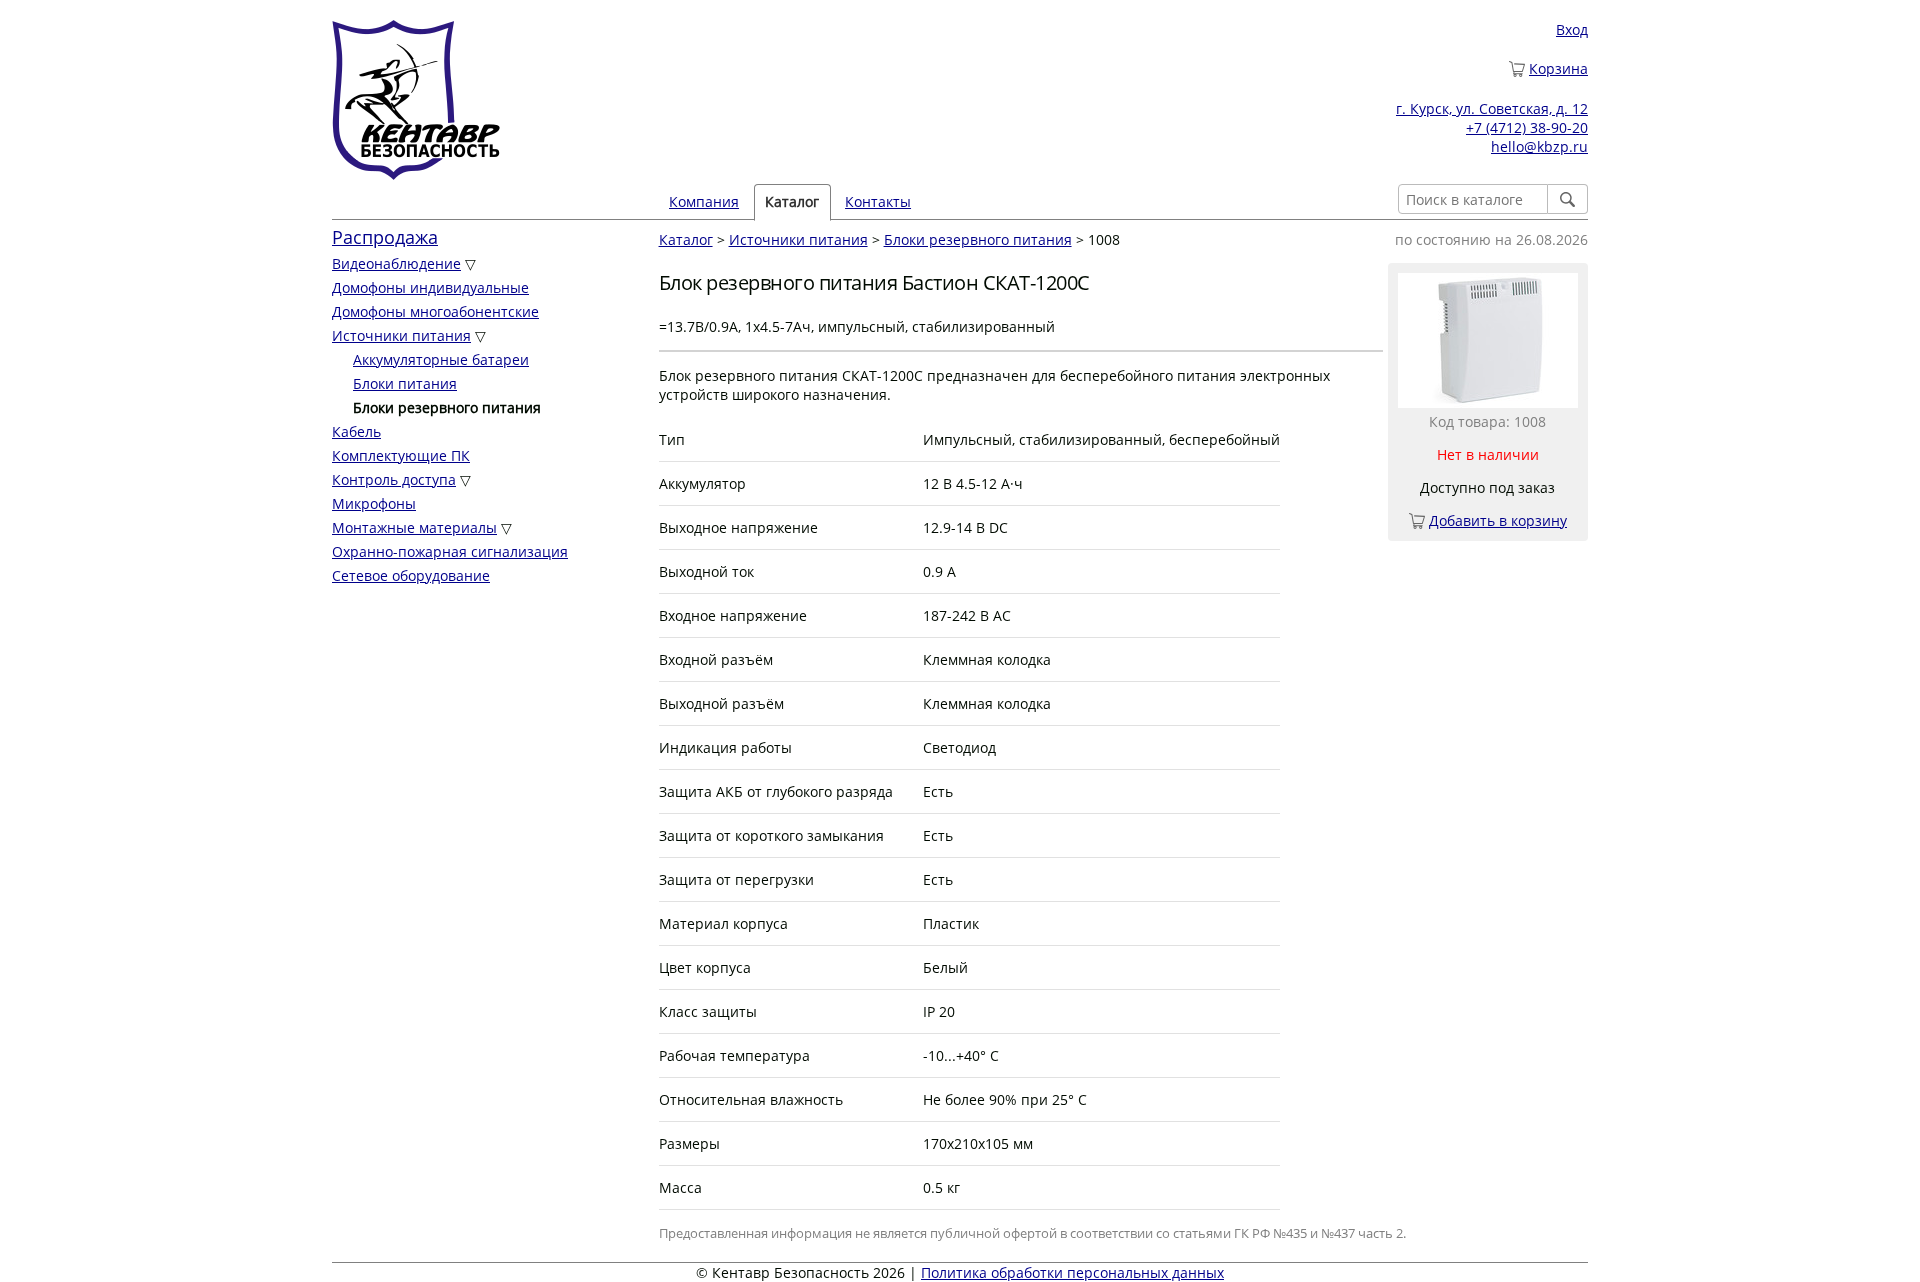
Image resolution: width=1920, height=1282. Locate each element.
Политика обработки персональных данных (1072, 1272)
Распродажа (385, 237)
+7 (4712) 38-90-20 (1527, 127)
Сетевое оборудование (411, 575)
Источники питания (401, 335)
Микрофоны (374, 503)
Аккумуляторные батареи (441, 359)
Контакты (878, 201)
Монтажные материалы (414, 527)
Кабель (356, 431)
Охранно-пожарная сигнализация (450, 551)
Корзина (1558, 68)
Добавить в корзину (1498, 520)
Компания (704, 201)
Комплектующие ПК (401, 455)
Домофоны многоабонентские (435, 311)
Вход (1572, 29)
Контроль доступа (394, 479)
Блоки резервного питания (978, 239)
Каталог (686, 239)
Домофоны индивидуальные (430, 287)
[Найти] (1568, 199)
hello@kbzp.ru (1539, 146)
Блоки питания (405, 383)
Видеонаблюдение (396, 263)
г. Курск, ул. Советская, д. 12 (1492, 108)
